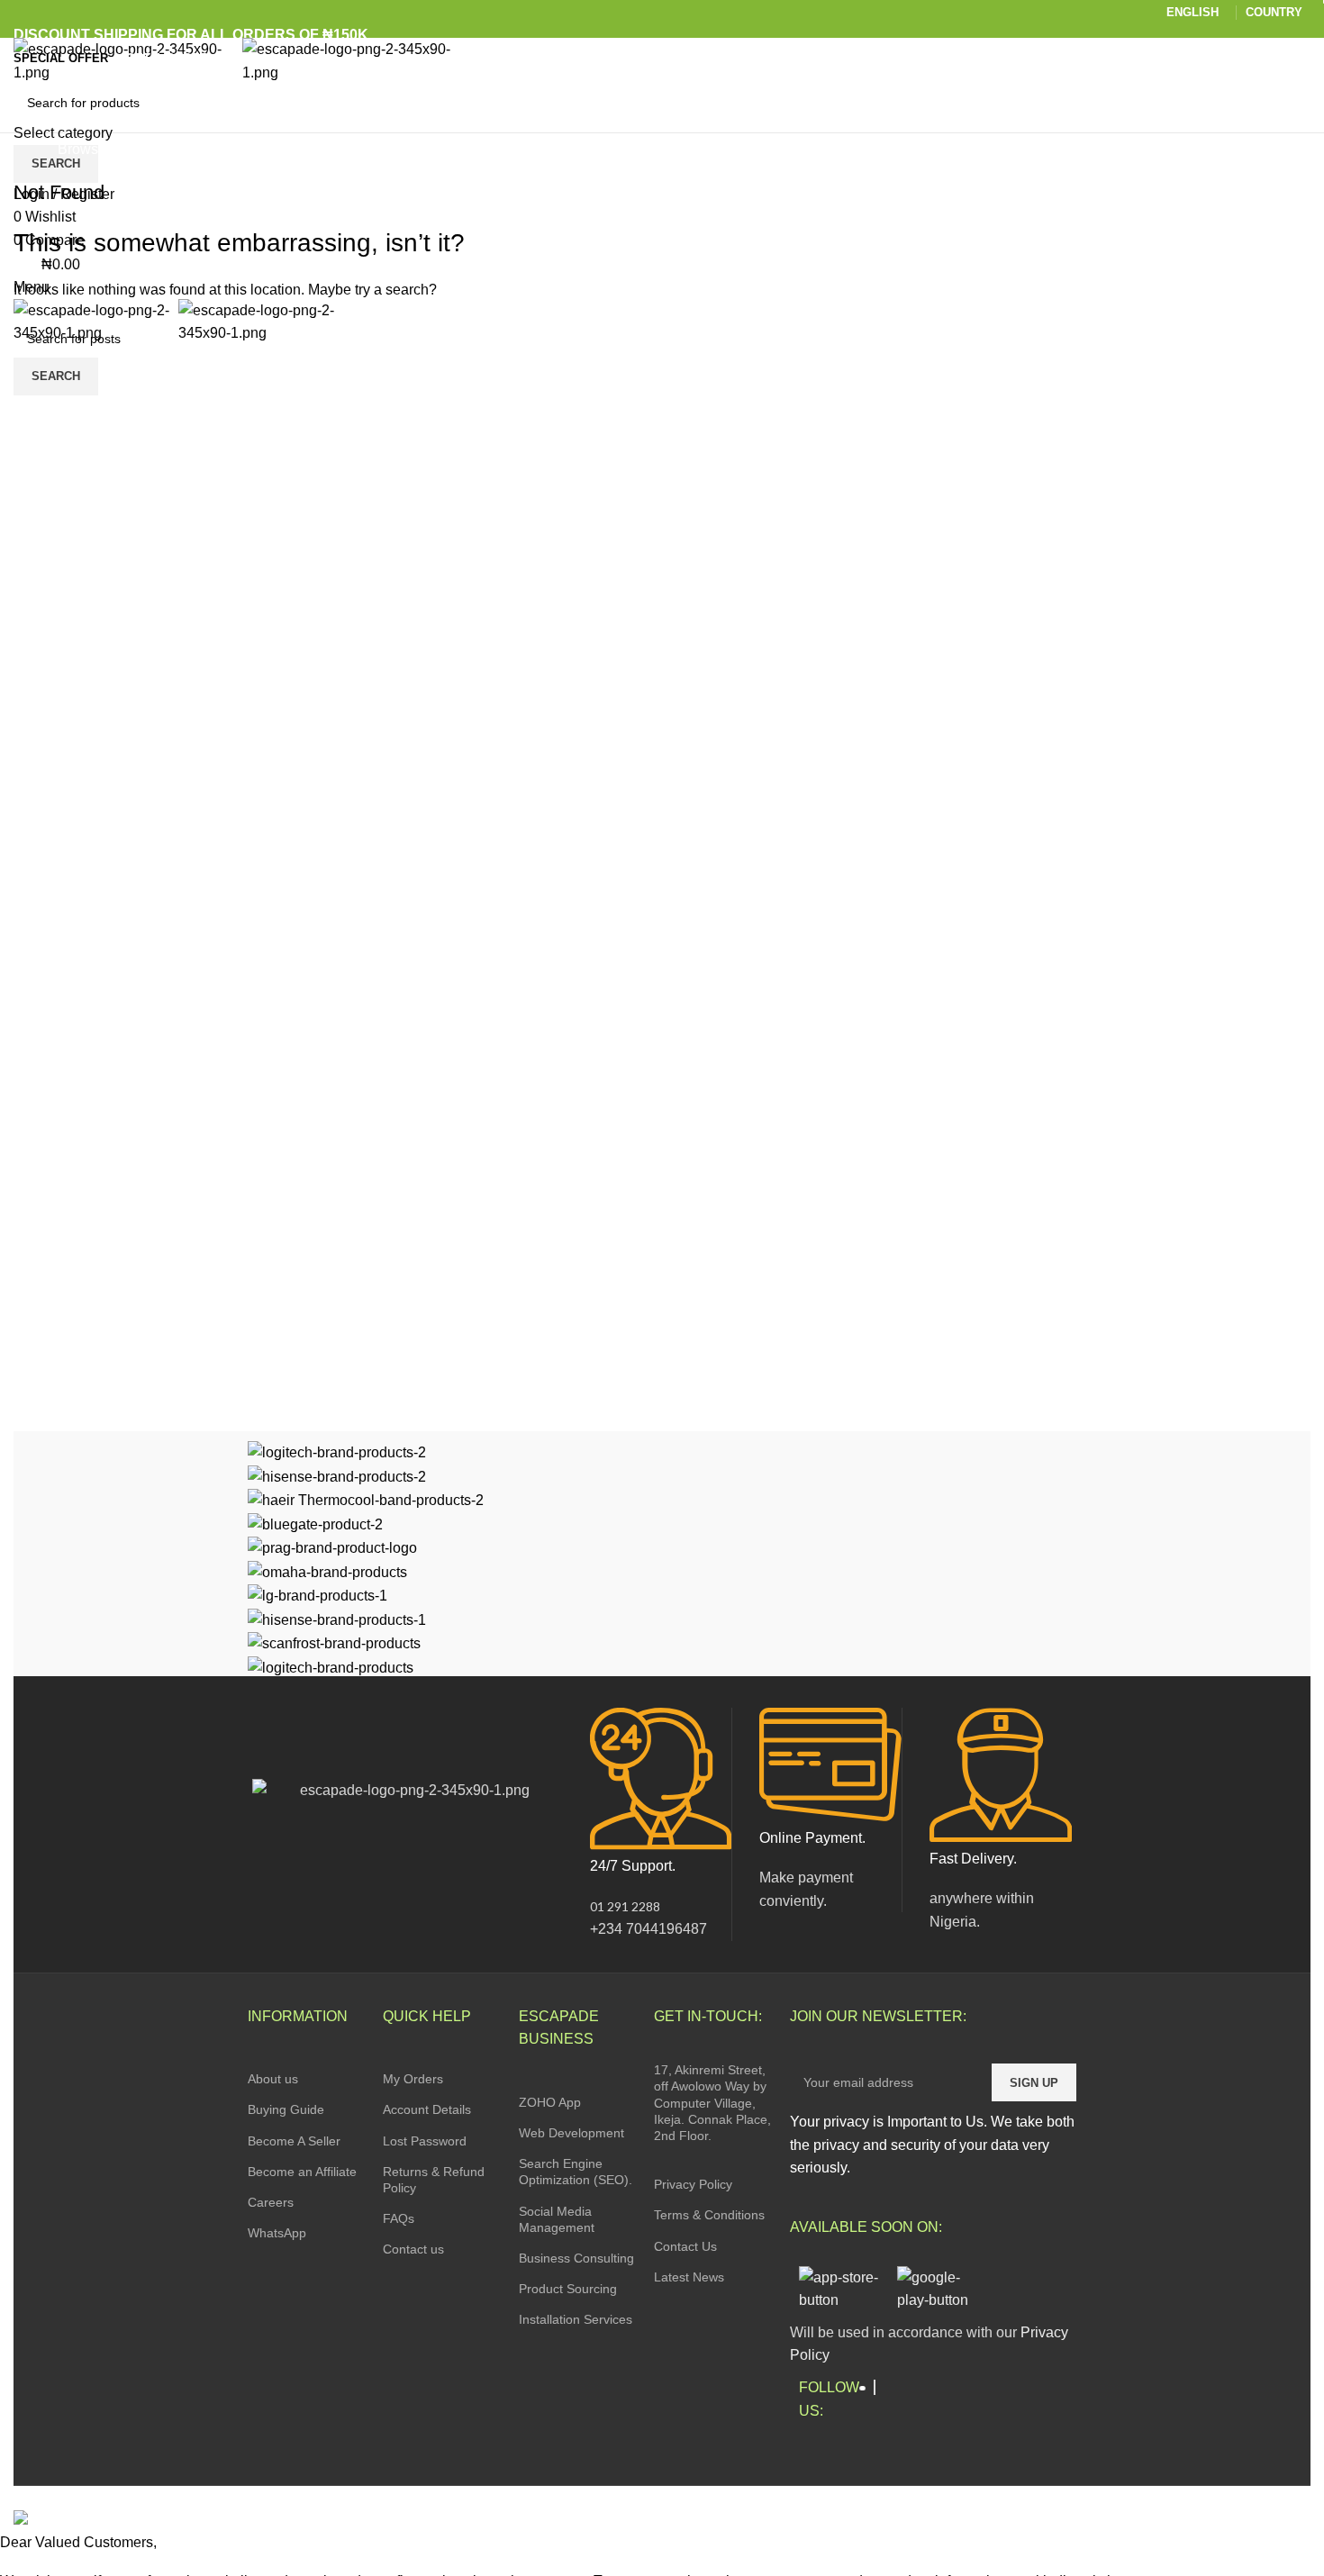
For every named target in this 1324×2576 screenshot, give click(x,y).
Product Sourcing (568, 2289)
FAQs (399, 2218)
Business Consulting (576, 2258)
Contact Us (685, 2246)
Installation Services (576, 2319)
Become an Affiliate (302, 2172)
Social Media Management (557, 2219)
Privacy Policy (693, 2184)
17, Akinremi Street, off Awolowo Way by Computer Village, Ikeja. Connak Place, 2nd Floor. (712, 2103)
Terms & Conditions (709, 2215)
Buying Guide (286, 2109)
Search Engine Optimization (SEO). (576, 2172)
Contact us (413, 2249)
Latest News (689, 2277)
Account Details (427, 2109)
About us (273, 2079)
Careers (271, 2202)
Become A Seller (294, 2141)
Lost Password (425, 2141)
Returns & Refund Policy (434, 2180)
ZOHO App (550, 2102)
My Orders (413, 2079)
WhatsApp (277, 2233)
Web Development (571, 2133)
